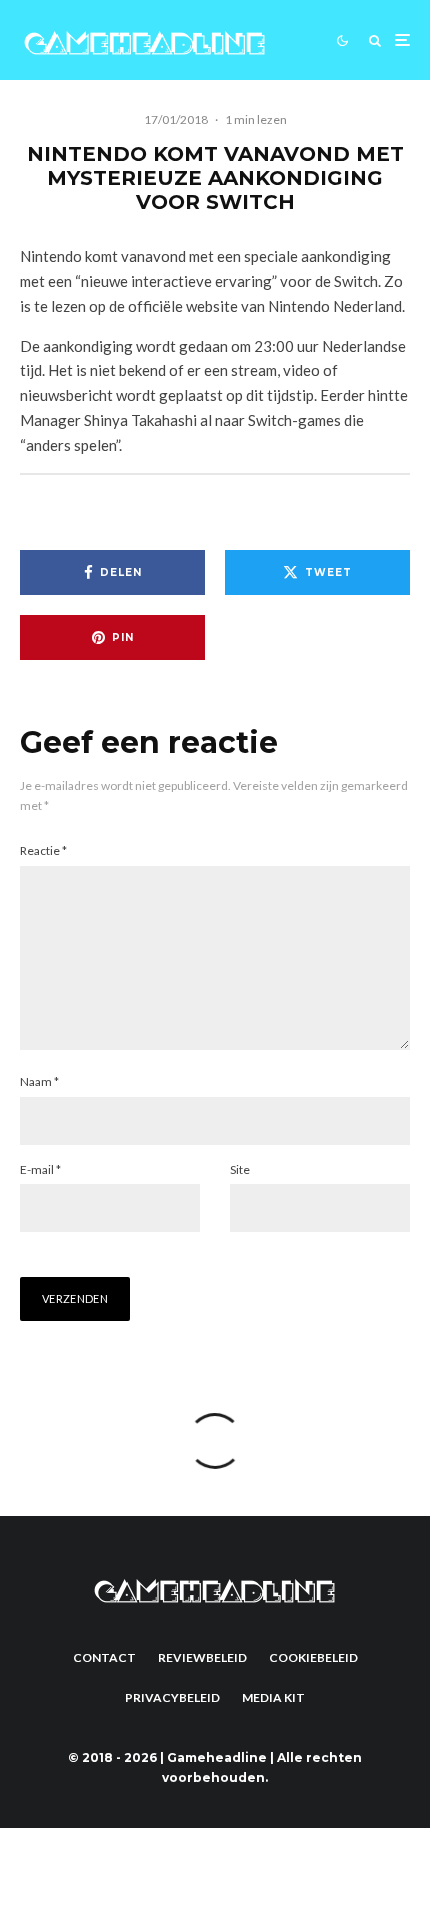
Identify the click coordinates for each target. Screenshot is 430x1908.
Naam (39, 1081)
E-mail (40, 1169)
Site (240, 1169)
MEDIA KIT (273, 1697)
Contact (104, 1657)
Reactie (43, 850)
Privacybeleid (172, 1697)
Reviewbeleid (202, 1657)
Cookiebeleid (313, 1657)
